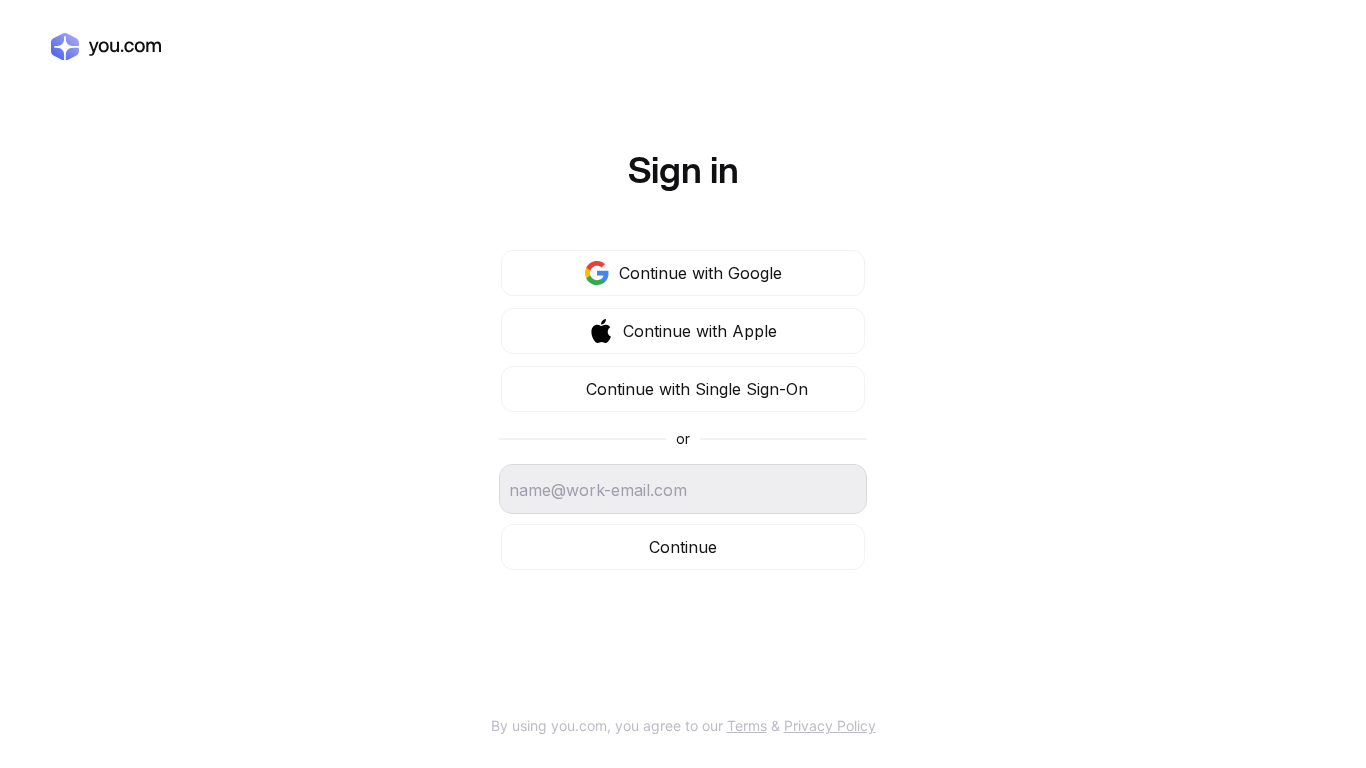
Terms (747, 725)
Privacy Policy (830, 725)
